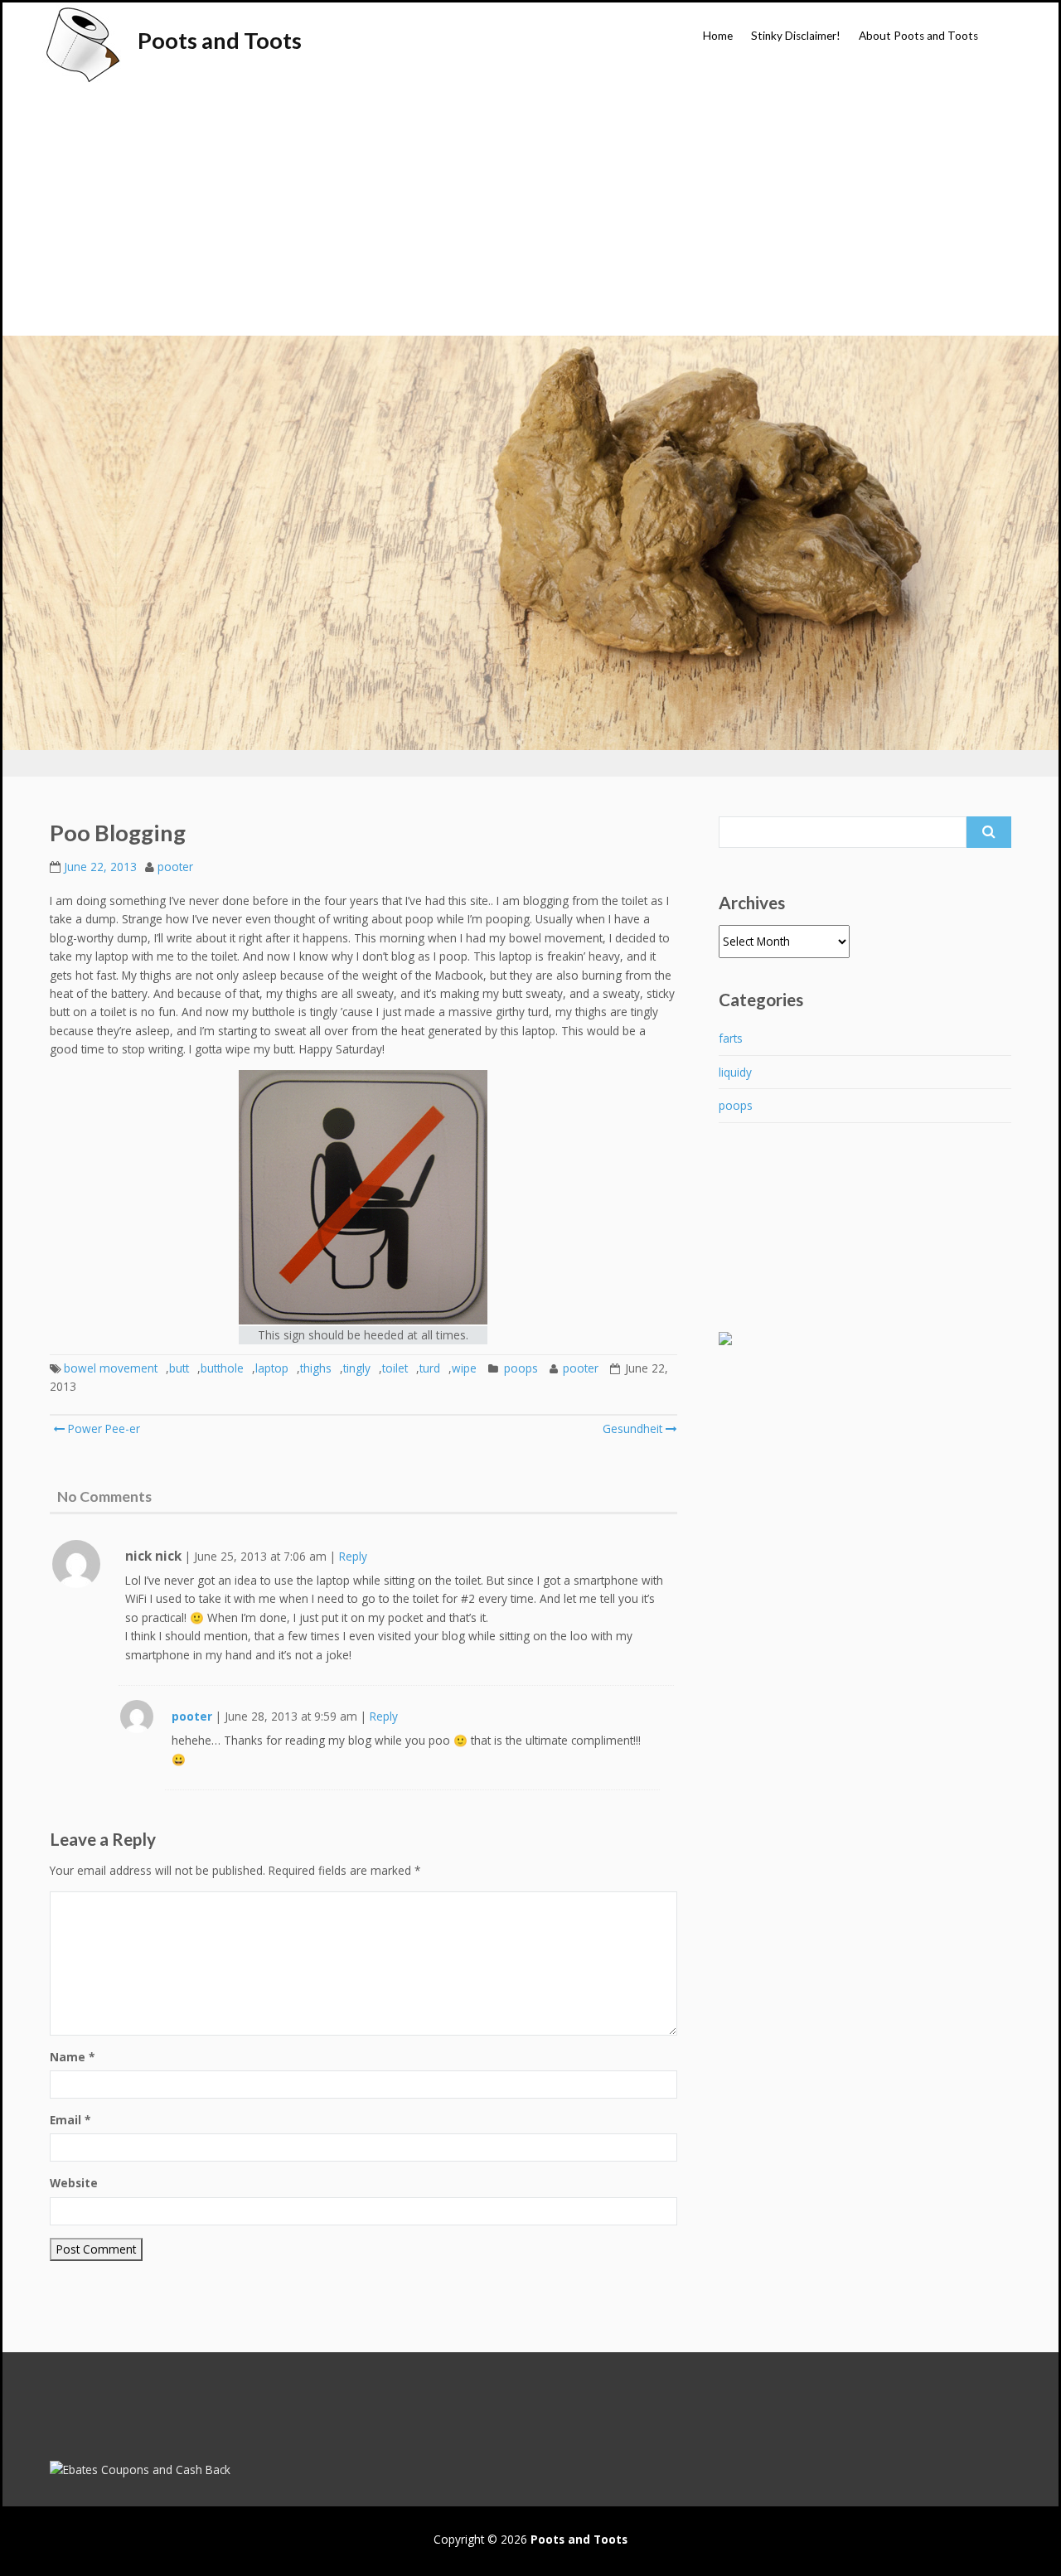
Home (718, 36)
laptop (272, 1368)
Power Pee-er (102, 1428)
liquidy (735, 1072)
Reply (353, 1556)
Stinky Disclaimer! (796, 36)
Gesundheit (632, 1428)
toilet (395, 1368)
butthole (222, 1368)
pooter (175, 867)
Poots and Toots (220, 40)
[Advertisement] (530, 211)
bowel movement (111, 1368)
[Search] (989, 832)
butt (179, 1368)
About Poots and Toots (918, 36)
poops (521, 1368)
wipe (464, 1368)
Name (72, 2057)
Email (70, 2120)
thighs (316, 1368)
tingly (357, 1368)
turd (430, 1368)
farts (731, 1038)
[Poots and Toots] (82, 45)
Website (74, 2183)
